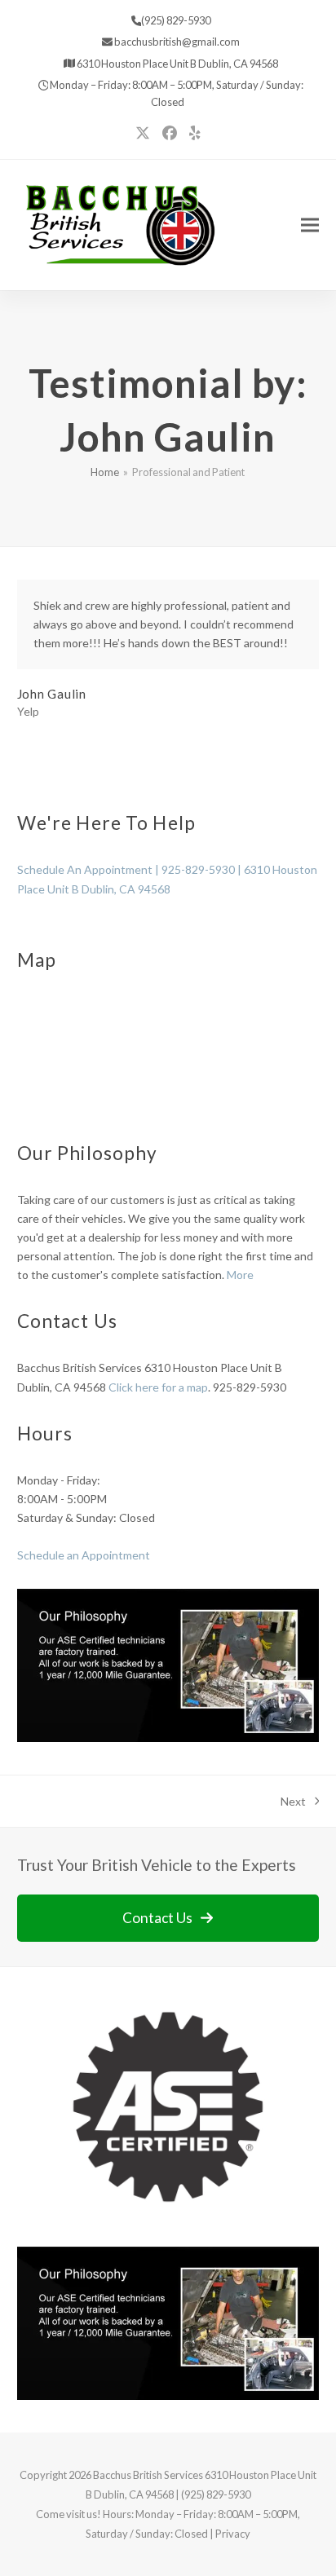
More (240, 1275)
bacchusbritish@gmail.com (176, 42)
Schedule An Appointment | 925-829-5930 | (130, 869)
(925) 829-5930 (176, 20)
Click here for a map (158, 1387)
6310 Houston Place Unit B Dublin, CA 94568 (177, 64)
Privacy (233, 2534)
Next (294, 1802)
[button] (310, 225)
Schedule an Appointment (84, 1555)
